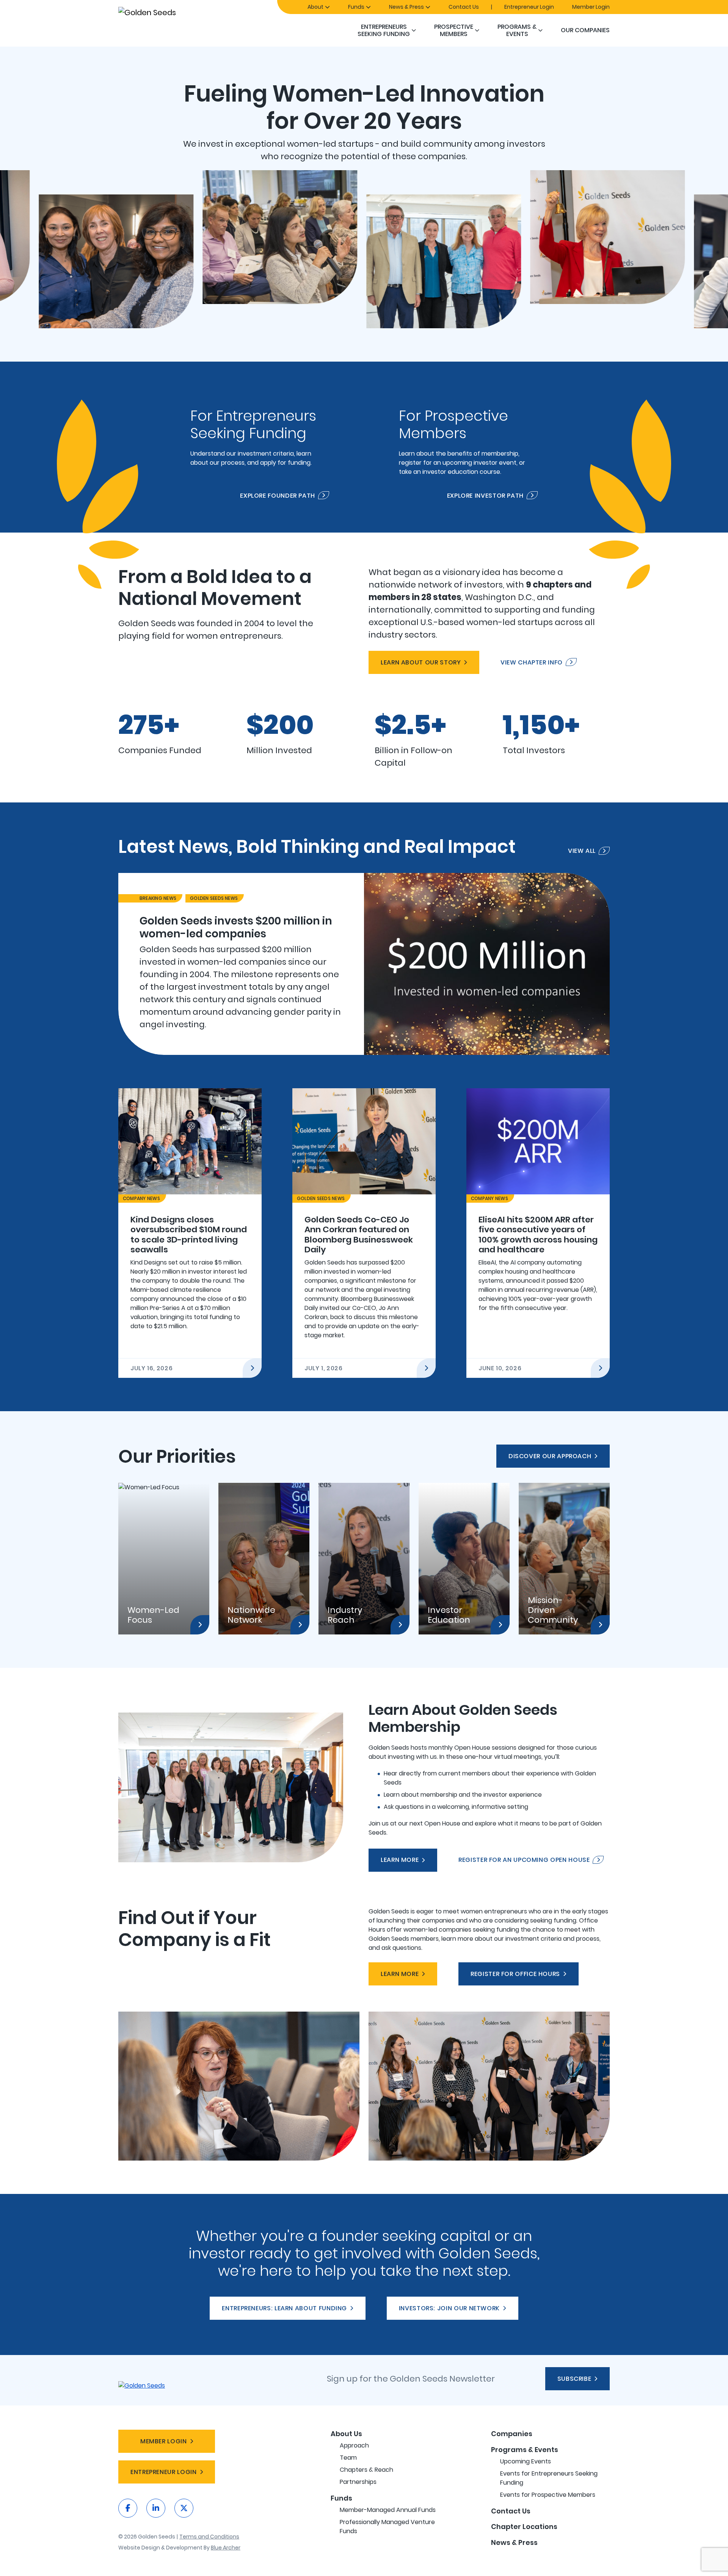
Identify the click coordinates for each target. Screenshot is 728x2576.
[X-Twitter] (184, 2508)
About (315, 7)
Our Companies (585, 30)
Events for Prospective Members (548, 2495)
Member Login (591, 7)
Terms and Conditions (209, 2537)
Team (348, 2458)
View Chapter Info (532, 662)
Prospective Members (454, 30)
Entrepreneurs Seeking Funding (384, 30)
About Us (346, 2434)
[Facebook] (128, 2508)
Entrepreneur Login (529, 7)
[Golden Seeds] (174, 12)
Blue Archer (226, 2548)
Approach (354, 2445)
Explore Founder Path (278, 495)
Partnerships (358, 2482)
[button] (414, 30)
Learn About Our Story (421, 662)
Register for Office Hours (515, 1974)
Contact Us (464, 7)
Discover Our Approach (550, 1456)
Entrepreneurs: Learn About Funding (284, 2308)
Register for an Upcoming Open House (524, 1860)
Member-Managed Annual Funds (388, 2510)
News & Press (406, 7)
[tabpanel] (364, 964)
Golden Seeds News (214, 898)
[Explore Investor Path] (468, 447)
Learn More (400, 1860)
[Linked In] (156, 2508)
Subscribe (574, 2379)
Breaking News (158, 898)
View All (582, 851)
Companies (512, 2434)
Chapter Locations (524, 2527)
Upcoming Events (526, 2461)
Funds (356, 7)
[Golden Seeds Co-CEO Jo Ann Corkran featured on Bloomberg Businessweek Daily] (364, 1233)
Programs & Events (517, 30)
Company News (141, 1198)
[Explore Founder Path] (260, 447)
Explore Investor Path (485, 495)
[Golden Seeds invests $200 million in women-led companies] (364, 964)
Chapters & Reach (366, 2470)
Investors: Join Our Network (449, 2308)
